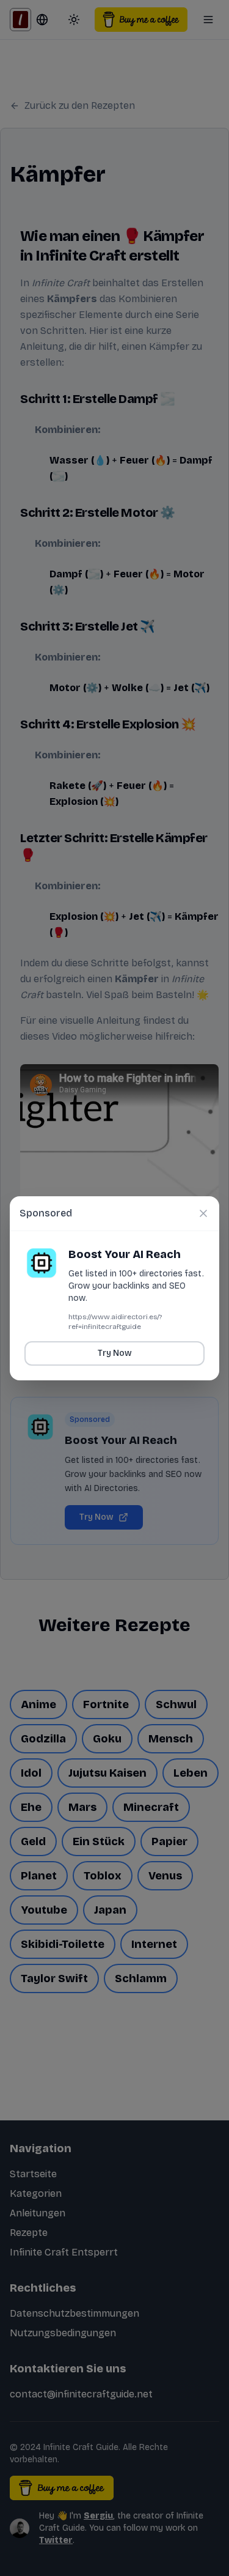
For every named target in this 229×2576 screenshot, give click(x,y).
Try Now (115, 1353)
